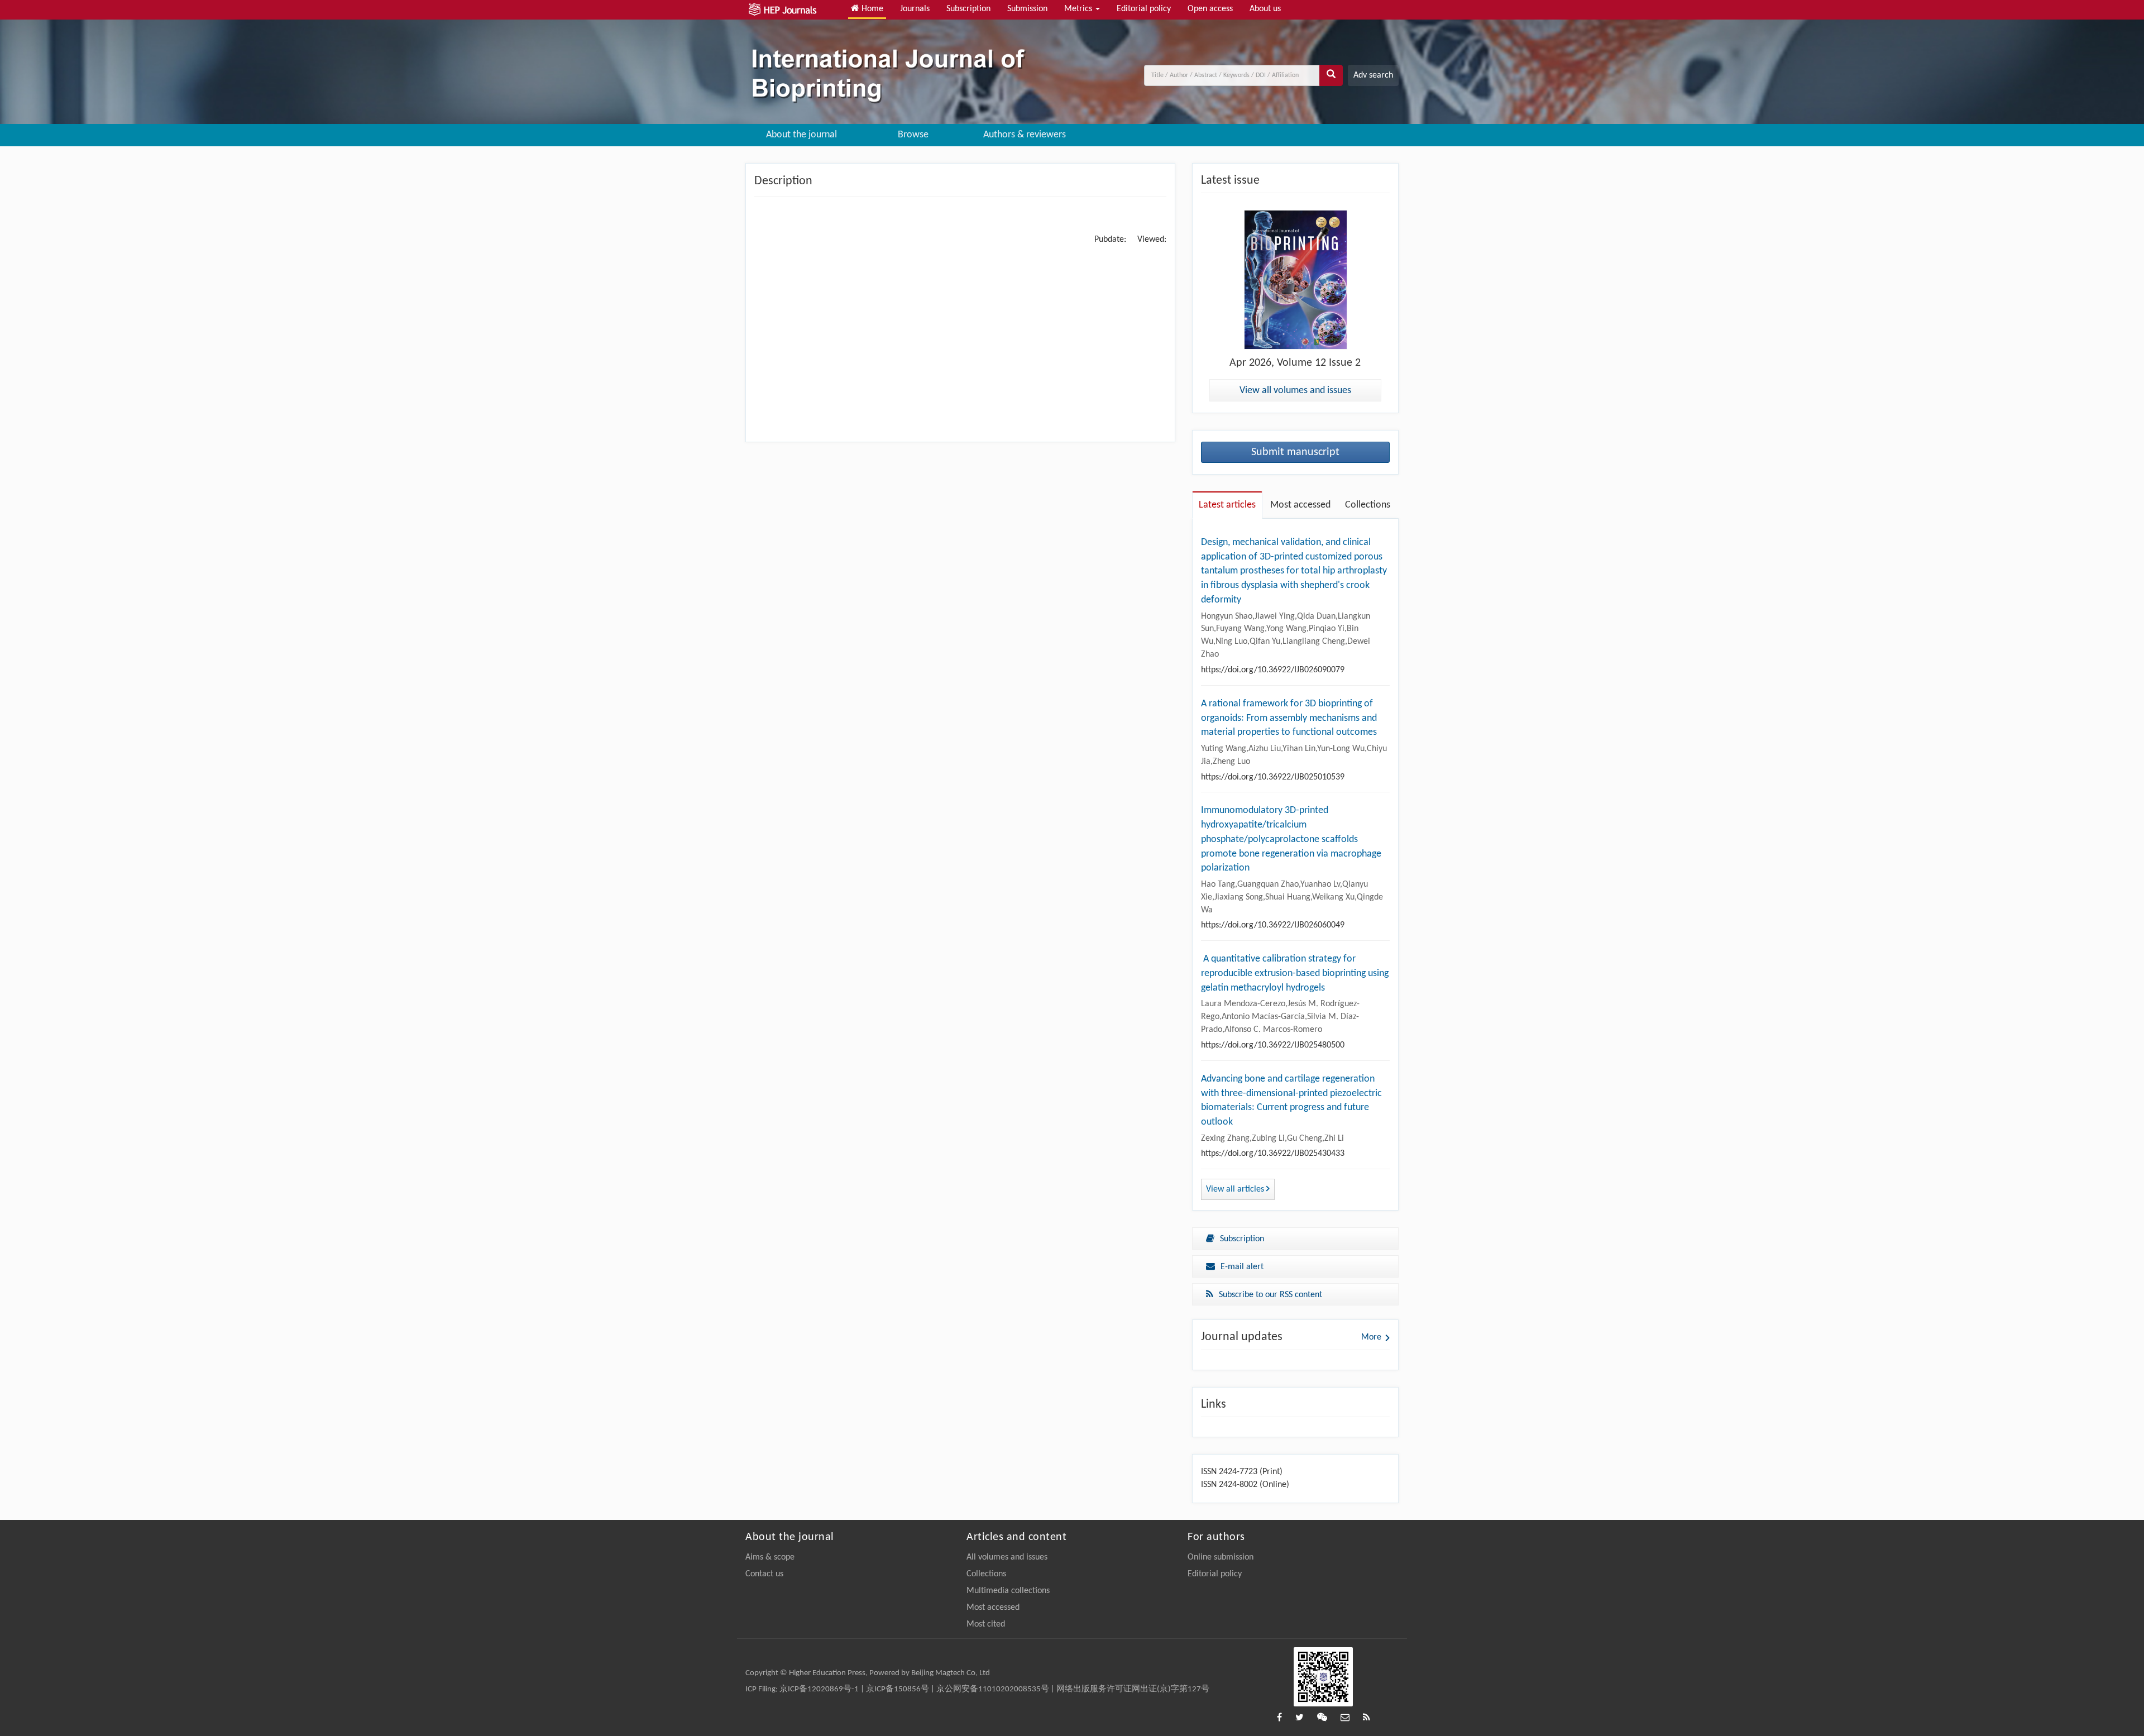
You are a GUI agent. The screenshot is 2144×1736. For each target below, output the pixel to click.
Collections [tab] (1368, 505)
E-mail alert (1242, 1267)
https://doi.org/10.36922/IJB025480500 (1273, 1045)
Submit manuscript (1295, 452)
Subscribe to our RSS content (1270, 1295)
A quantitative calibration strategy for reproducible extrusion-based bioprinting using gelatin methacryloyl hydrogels (1295, 973)
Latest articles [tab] (1227, 505)
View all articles (1236, 1189)
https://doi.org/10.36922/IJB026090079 (1273, 670)
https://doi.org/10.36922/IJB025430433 (1273, 1154)
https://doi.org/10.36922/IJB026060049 (1273, 925)
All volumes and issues (1007, 1557)
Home (871, 9)
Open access (1210, 9)
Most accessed (993, 1608)
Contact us (764, 1574)
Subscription (968, 9)
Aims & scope (770, 1557)
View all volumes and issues (1295, 391)
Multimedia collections (1008, 1591)
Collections (986, 1574)
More (1371, 1337)
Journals (915, 9)
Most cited (986, 1624)
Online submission (1221, 1557)
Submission (1027, 9)
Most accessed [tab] (1300, 505)
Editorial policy (1144, 9)
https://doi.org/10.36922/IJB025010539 (1273, 777)
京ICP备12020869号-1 (819, 1689)
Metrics (1079, 9)
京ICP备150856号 (898, 1689)
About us (1265, 9)
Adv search (1373, 75)
